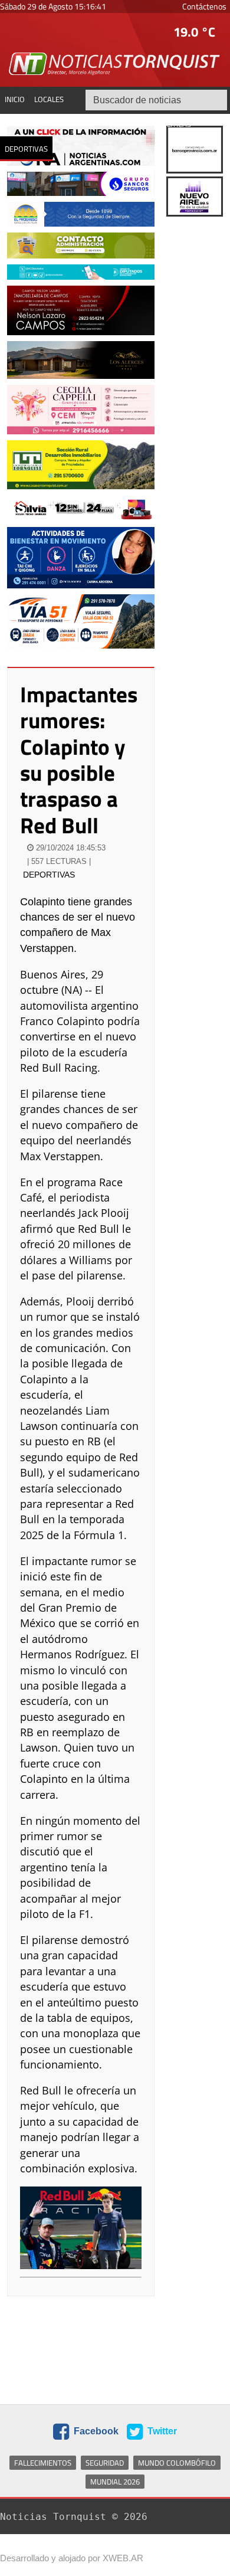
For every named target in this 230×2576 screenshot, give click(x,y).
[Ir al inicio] (115, 63)
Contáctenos (204, 6)
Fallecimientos (43, 2463)
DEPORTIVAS (49, 875)
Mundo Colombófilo (177, 2463)
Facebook (95, 2432)
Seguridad (105, 2463)
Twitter (161, 2432)
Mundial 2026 (115, 2482)
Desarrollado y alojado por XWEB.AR (72, 2558)
